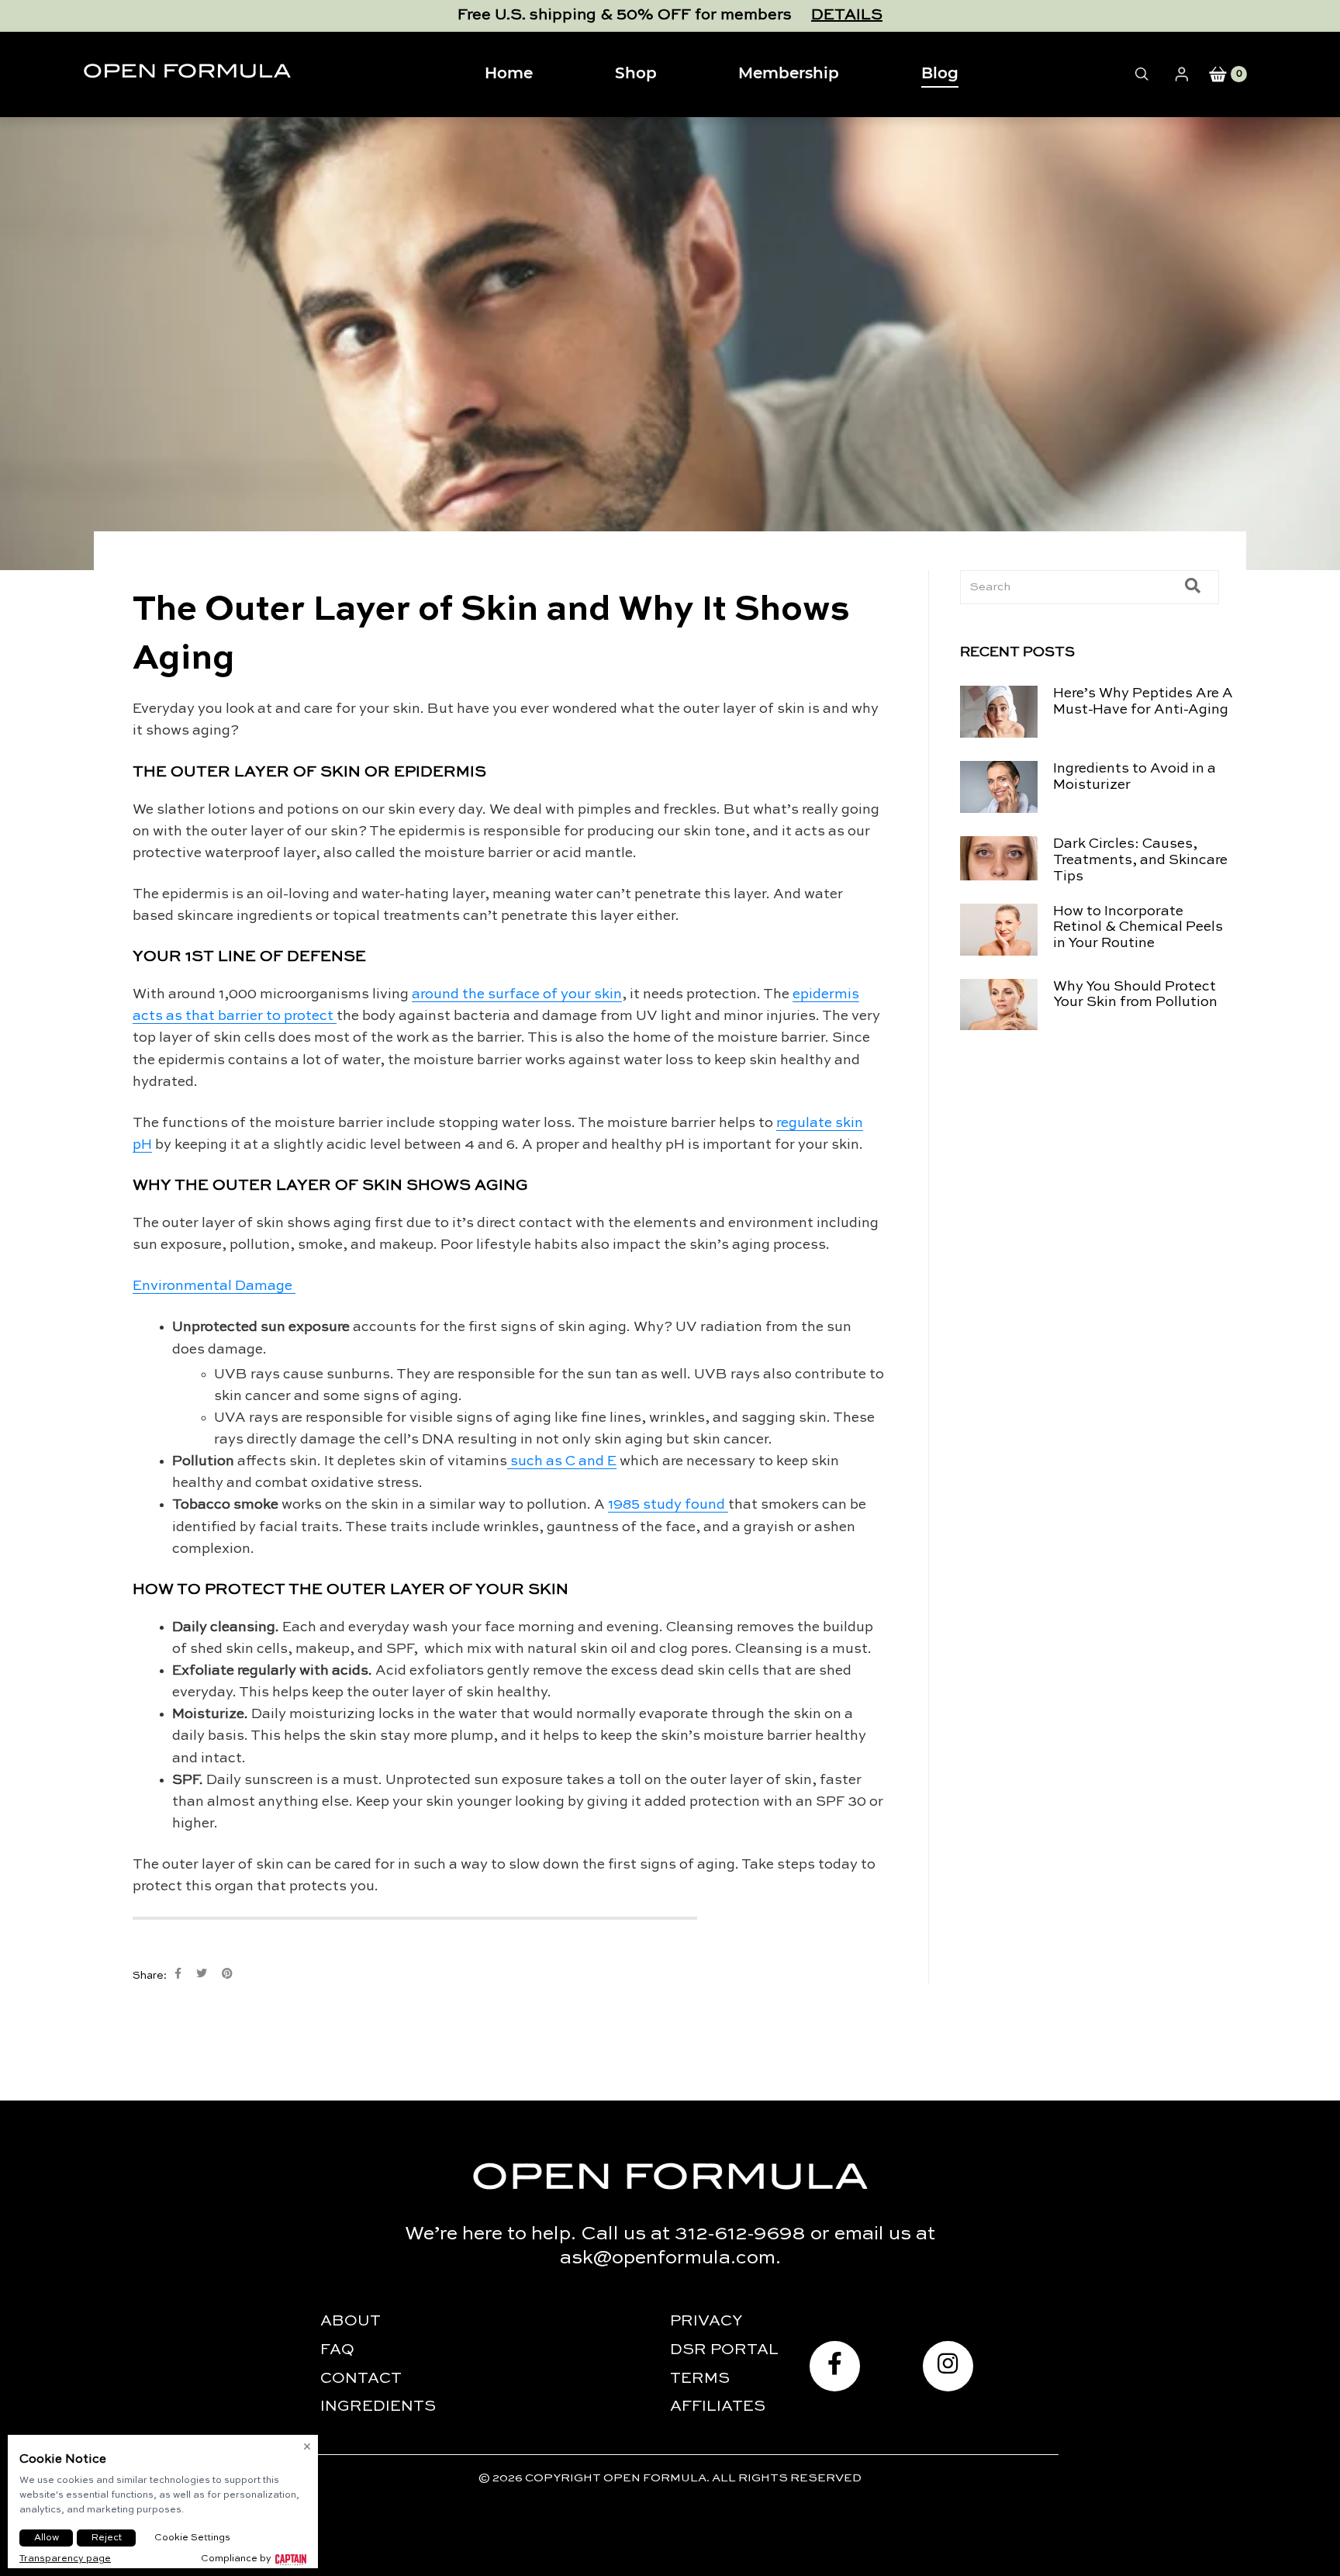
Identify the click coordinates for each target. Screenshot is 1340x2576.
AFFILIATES (718, 2407)
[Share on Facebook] (178, 1974)
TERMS (700, 2379)
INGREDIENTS (378, 2407)
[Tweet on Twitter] (202, 1974)
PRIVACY (706, 2322)
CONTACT (361, 2379)
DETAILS (847, 16)
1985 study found (668, 1505)
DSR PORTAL (724, 2350)
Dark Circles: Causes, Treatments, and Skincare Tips (1140, 860)
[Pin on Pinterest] (227, 1974)
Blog (940, 74)
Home (509, 74)
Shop (636, 74)
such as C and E (562, 1461)
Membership (789, 74)
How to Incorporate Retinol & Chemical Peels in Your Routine (1138, 928)
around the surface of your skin (517, 994)
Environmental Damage (214, 1286)
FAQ (337, 2350)
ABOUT (351, 2322)
